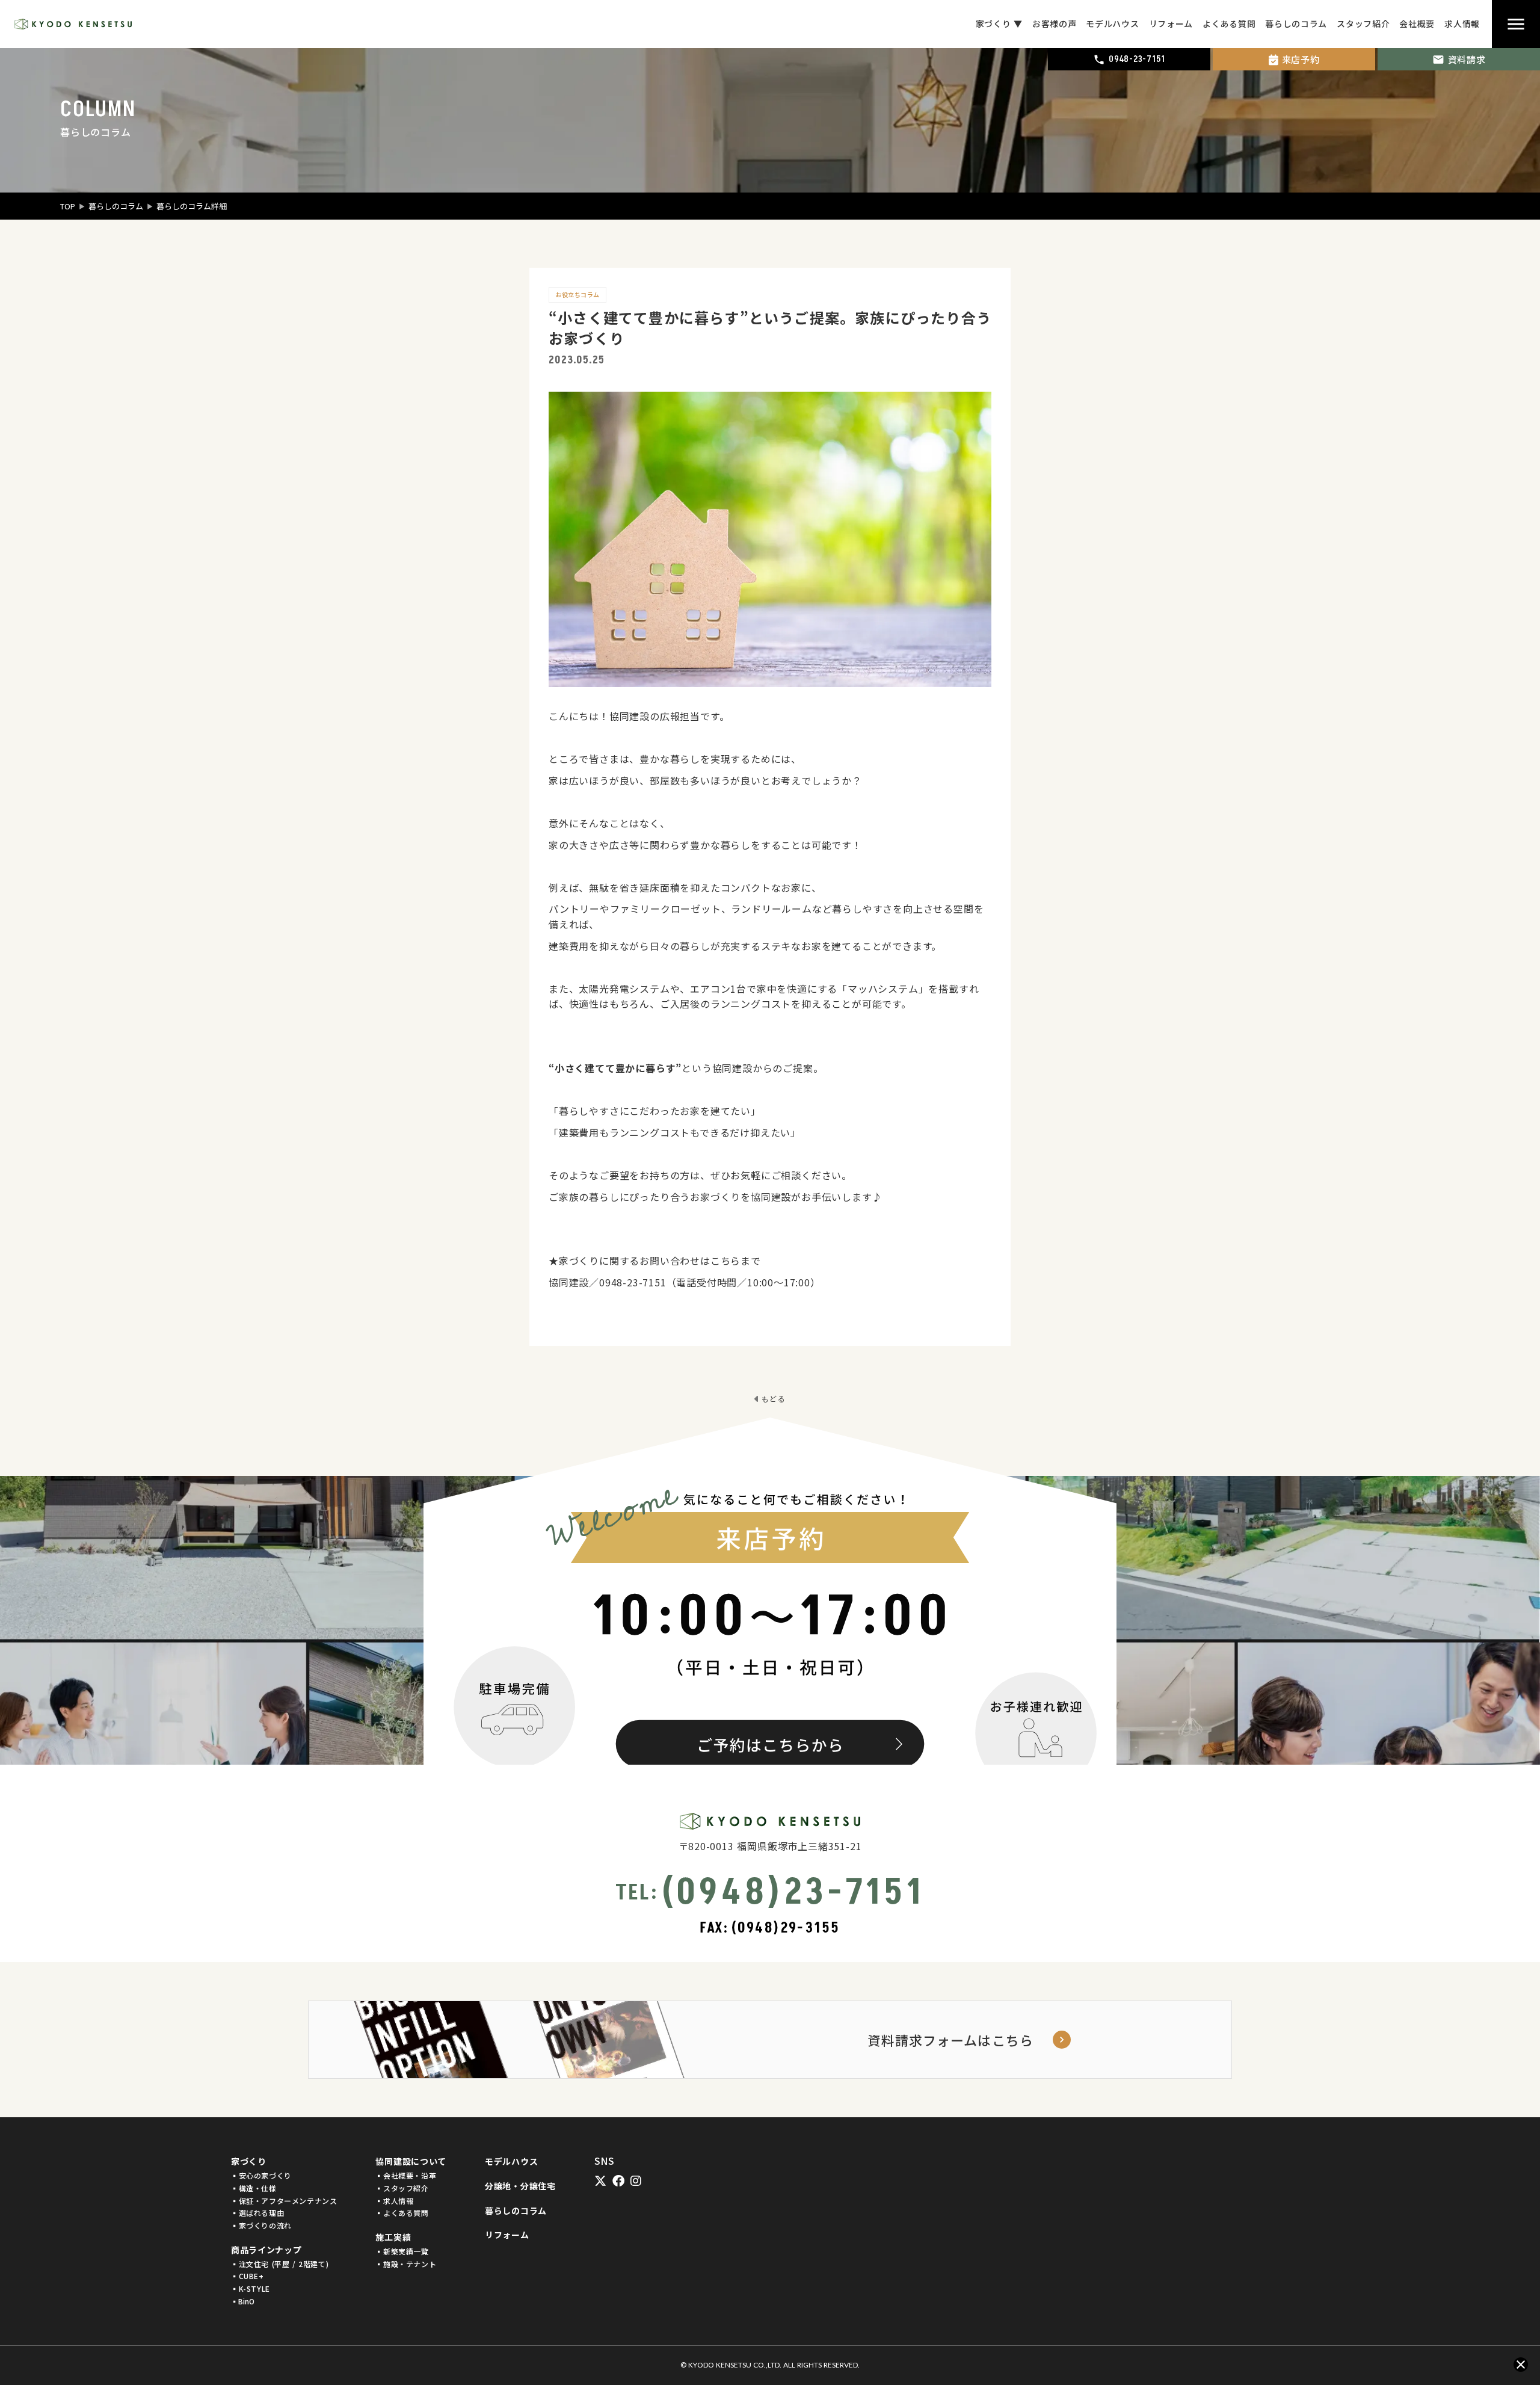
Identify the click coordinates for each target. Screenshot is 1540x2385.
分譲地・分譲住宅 (520, 2186)
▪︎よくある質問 (402, 2213)
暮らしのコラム (116, 206)
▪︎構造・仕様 (254, 2188)
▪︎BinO (243, 2301)
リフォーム (507, 2235)
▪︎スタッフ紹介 (402, 2188)
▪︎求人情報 (394, 2201)
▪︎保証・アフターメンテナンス (284, 2201)
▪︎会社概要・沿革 (406, 2176)
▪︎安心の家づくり (261, 2176)
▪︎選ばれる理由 (257, 2213)
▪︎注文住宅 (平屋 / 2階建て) (280, 2264)
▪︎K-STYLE (251, 2289)
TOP (68, 206)
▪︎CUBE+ (248, 2276)
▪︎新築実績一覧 (402, 2251)
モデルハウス (511, 2161)
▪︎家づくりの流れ (261, 2226)
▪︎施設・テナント (406, 2264)
